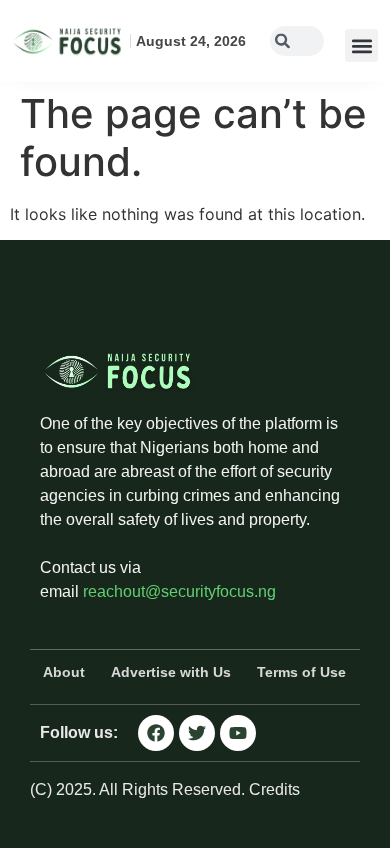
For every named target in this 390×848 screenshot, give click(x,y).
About (64, 672)
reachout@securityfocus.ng (179, 591)
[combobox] (297, 41)
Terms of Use (301, 672)
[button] (361, 45)
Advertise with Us (171, 672)
